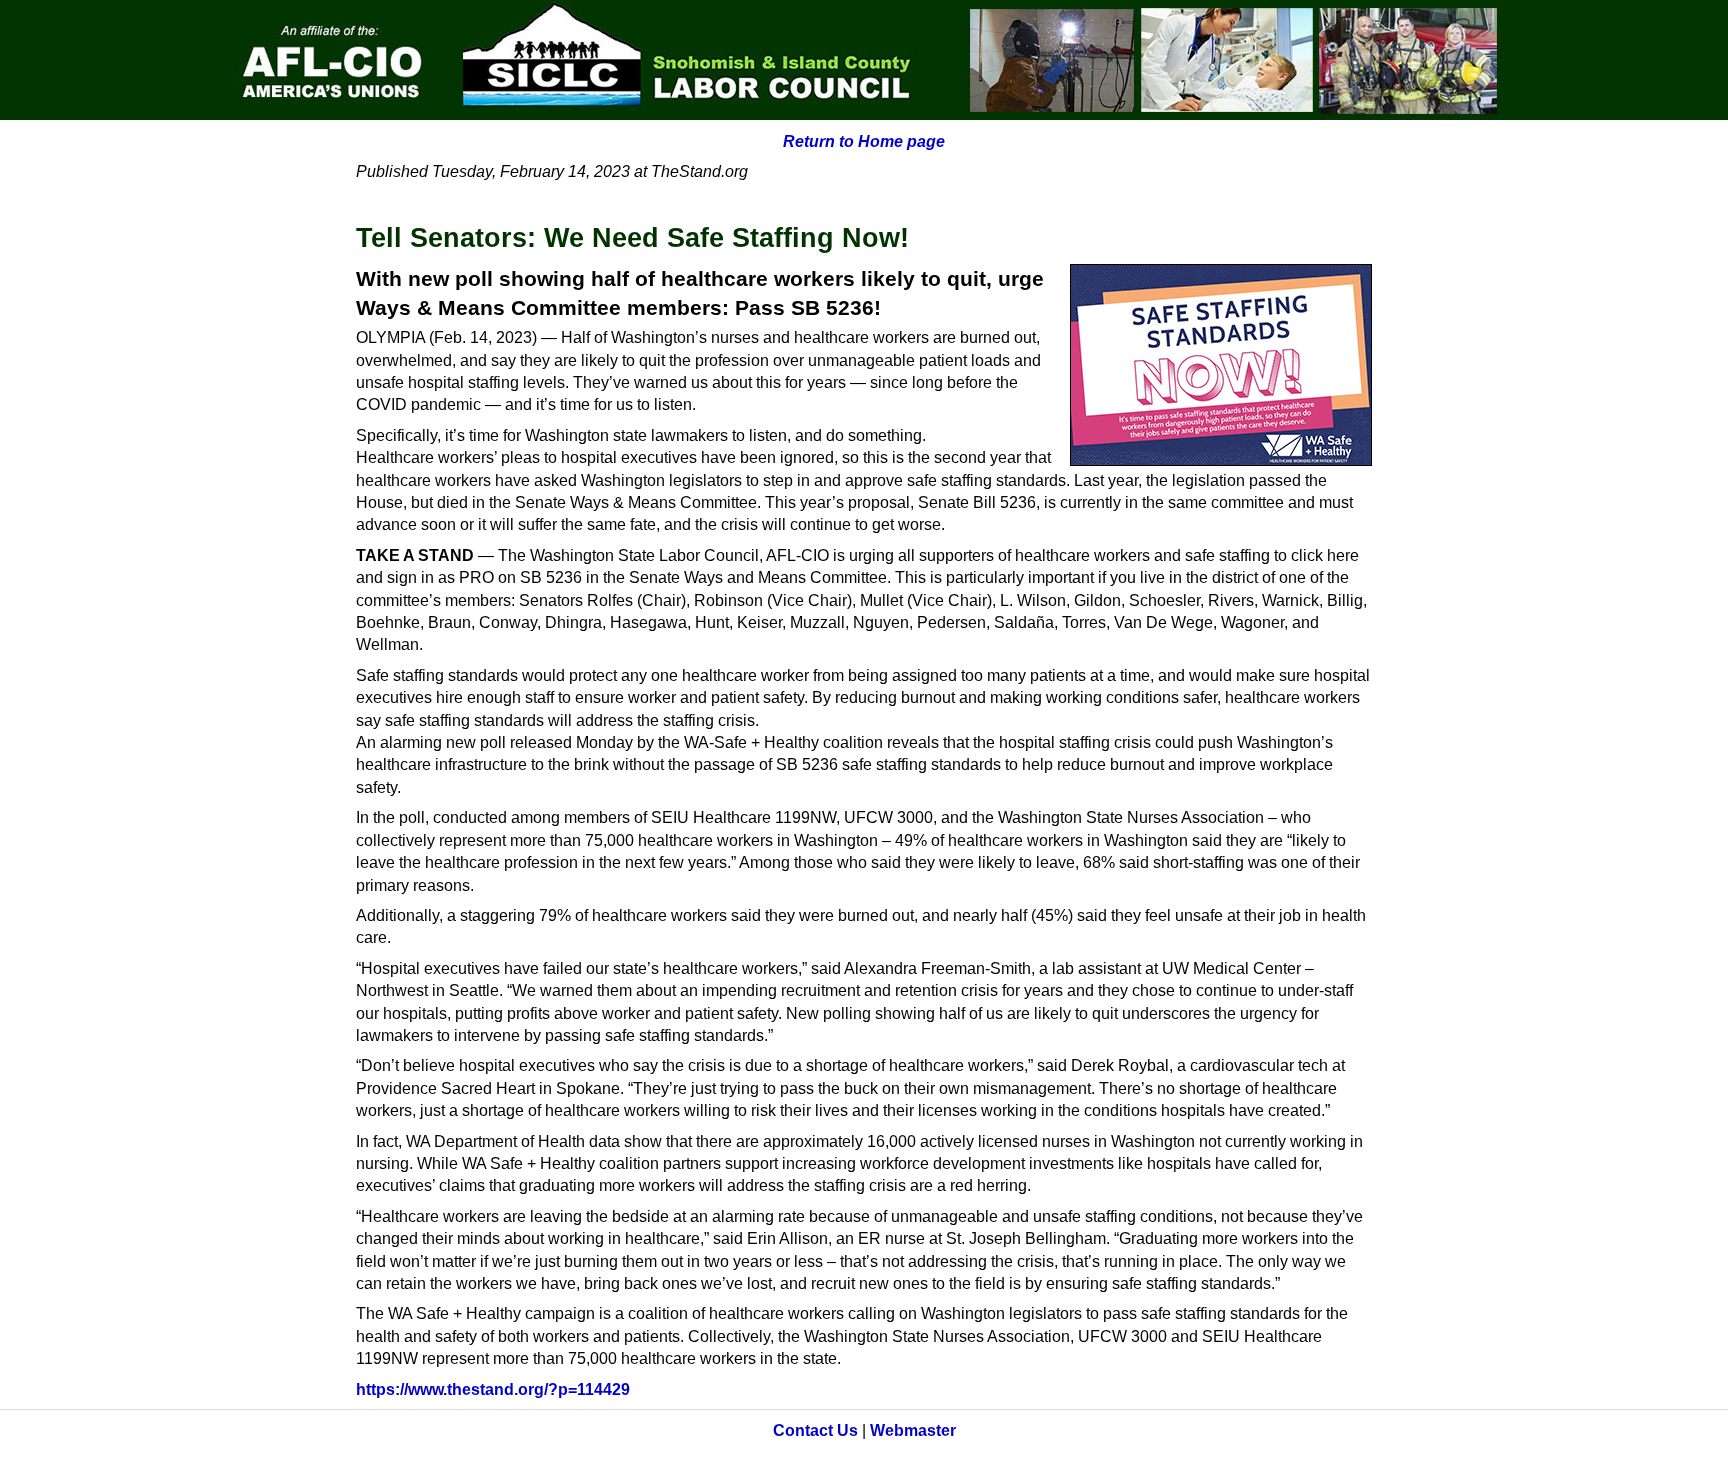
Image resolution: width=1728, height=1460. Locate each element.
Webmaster (913, 1430)
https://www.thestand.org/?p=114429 (493, 1389)
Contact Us (815, 1430)
